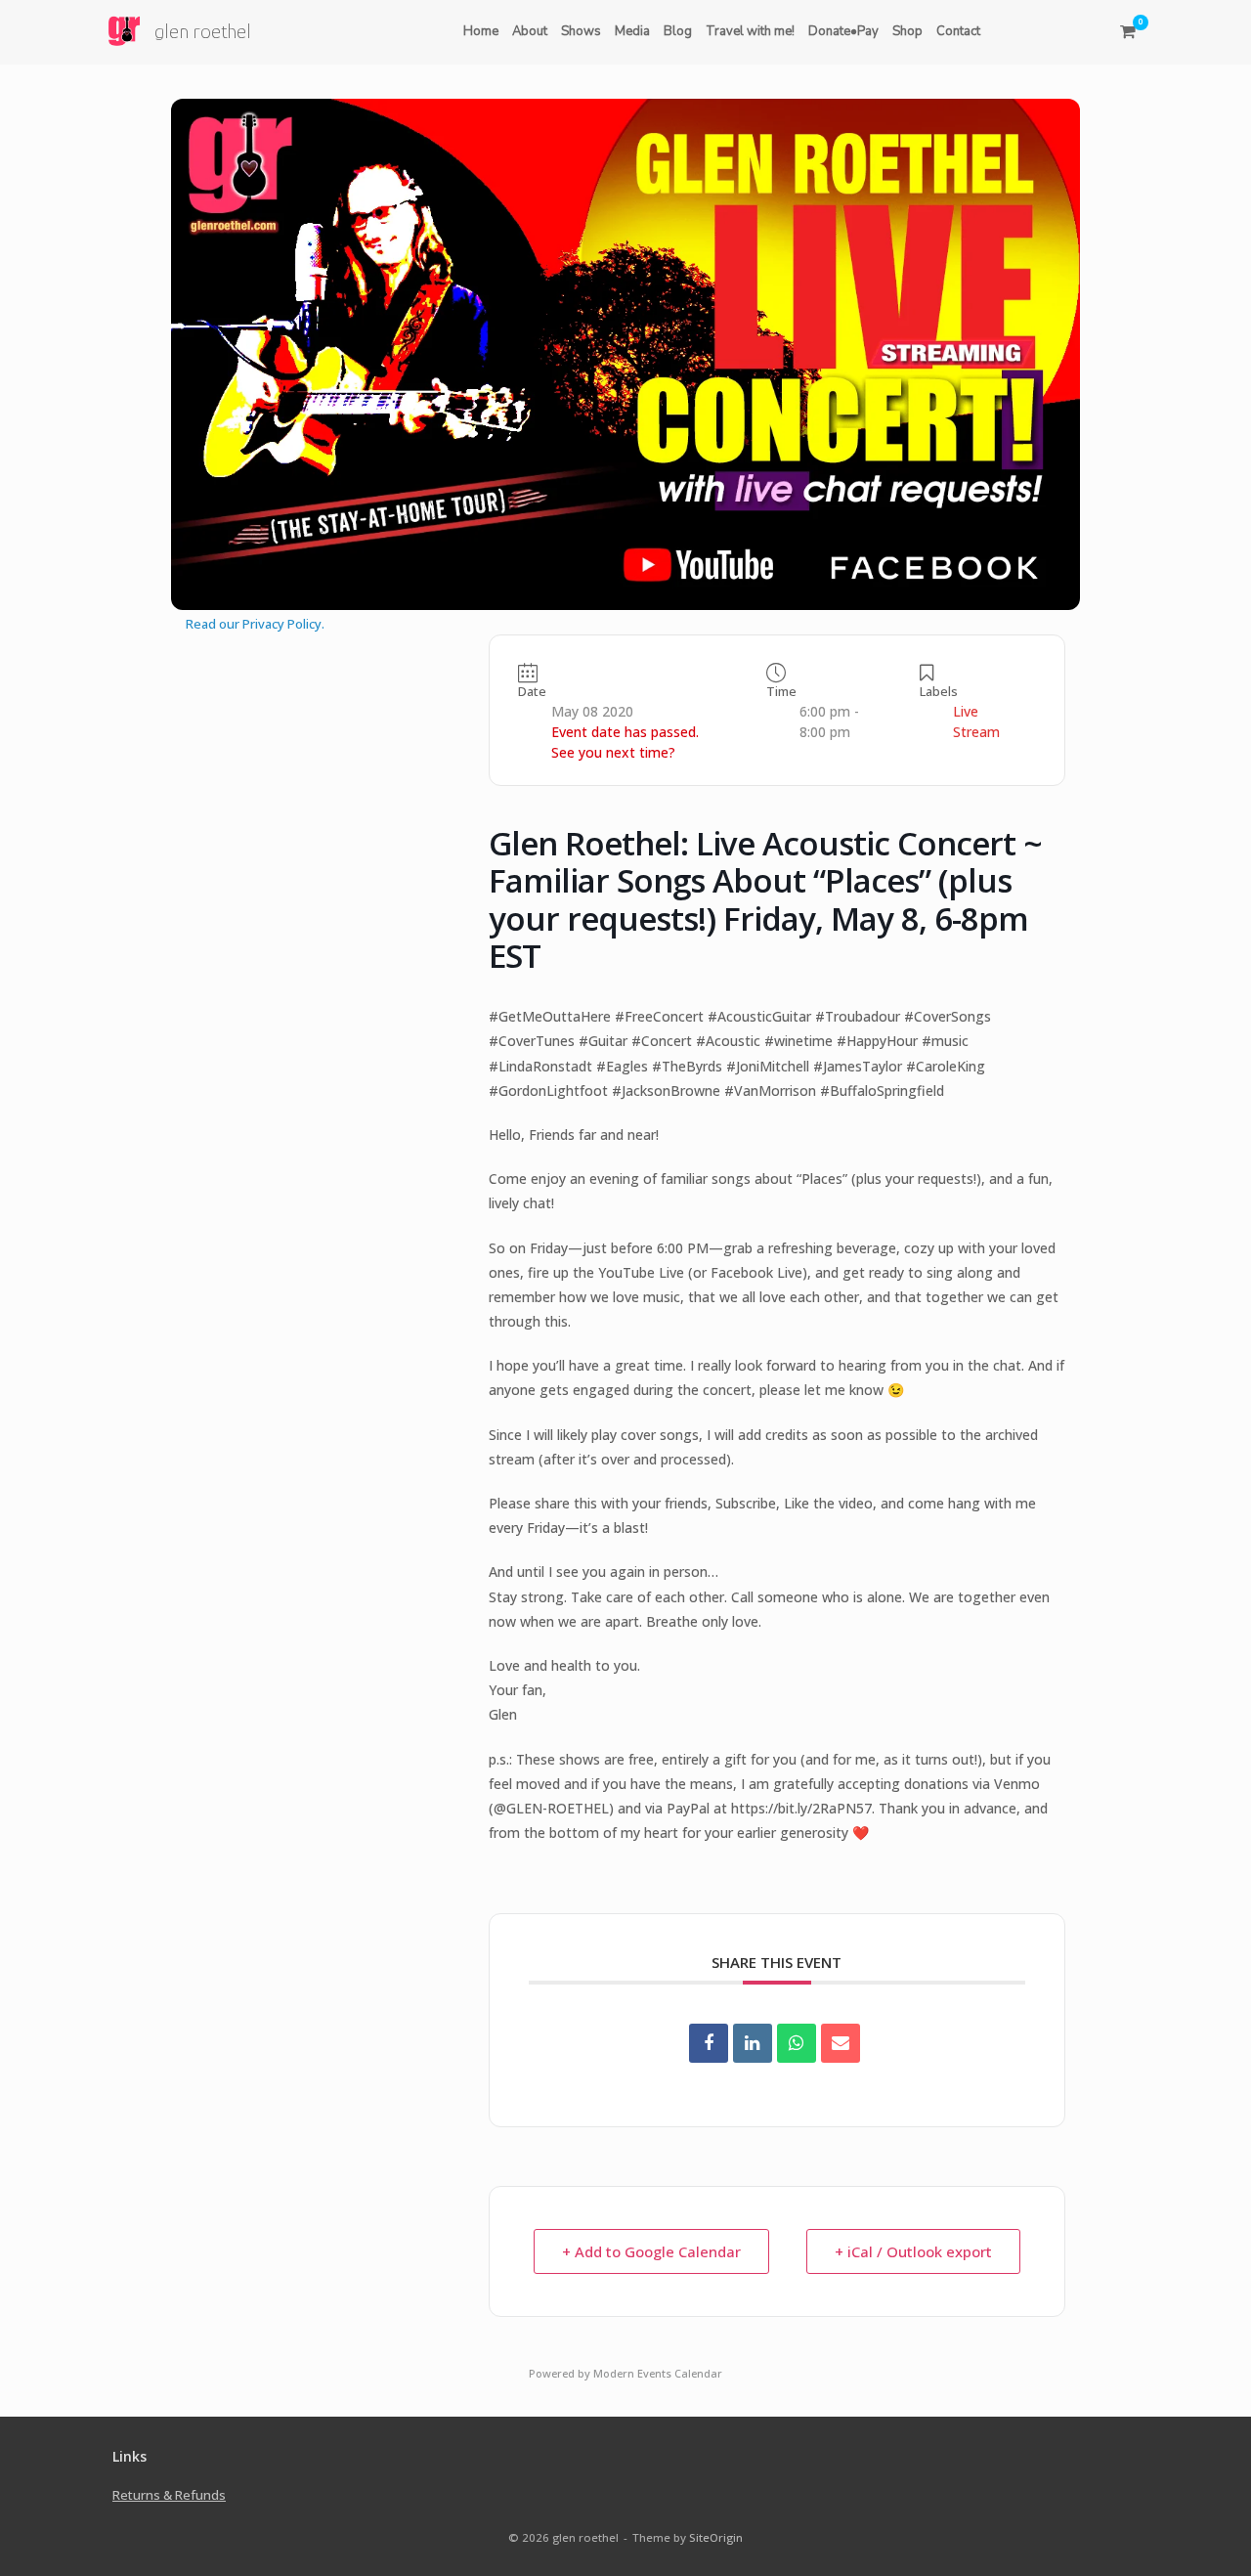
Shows (581, 31)
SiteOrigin (716, 2537)
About (530, 31)
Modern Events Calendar (658, 2373)
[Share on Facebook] (709, 2043)
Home (481, 31)
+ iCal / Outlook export (913, 2251)
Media (632, 31)
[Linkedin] (753, 2043)
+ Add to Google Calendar (651, 2251)
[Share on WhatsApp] (797, 2043)
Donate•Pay (843, 31)
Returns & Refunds (169, 2495)
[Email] (841, 2043)
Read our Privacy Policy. (255, 624)
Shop (907, 31)
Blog (678, 31)
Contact (958, 31)
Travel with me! (750, 31)
